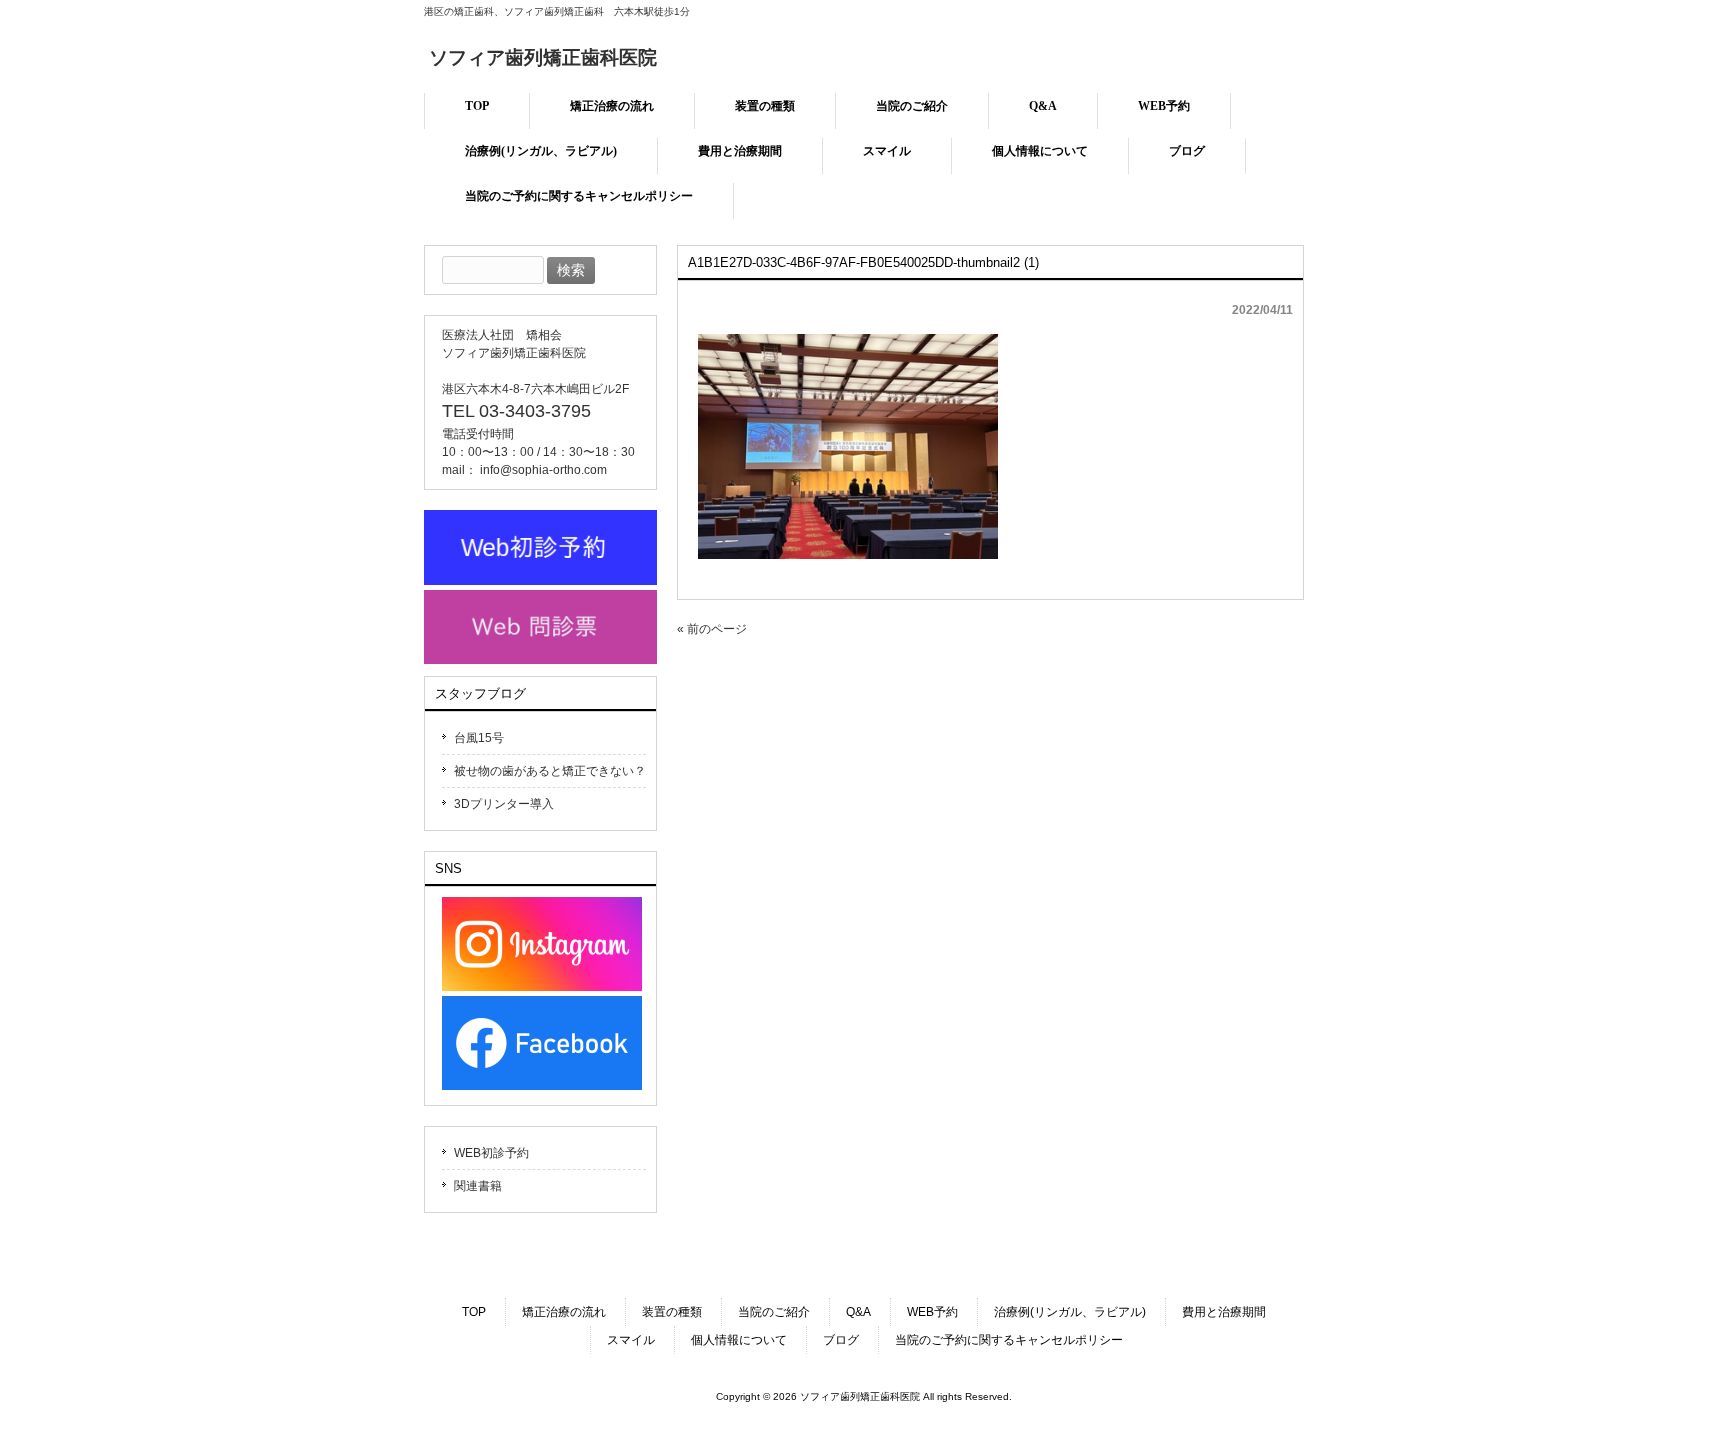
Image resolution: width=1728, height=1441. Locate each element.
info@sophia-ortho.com (543, 470)
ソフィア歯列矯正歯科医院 (543, 57)
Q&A (858, 1312)
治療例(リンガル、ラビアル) (1070, 1312)
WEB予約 (932, 1312)
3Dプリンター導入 (504, 804)
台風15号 (479, 738)
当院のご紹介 (774, 1312)
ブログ (841, 1340)
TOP (474, 1312)
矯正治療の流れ (564, 1312)
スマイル (631, 1340)
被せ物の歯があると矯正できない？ (550, 771)
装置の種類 (672, 1312)
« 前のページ (712, 629)
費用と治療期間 (1224, 1312)
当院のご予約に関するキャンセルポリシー (1009, 1340)
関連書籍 (478, 1186)
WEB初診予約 (491, 1153)
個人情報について (739, 1340)
